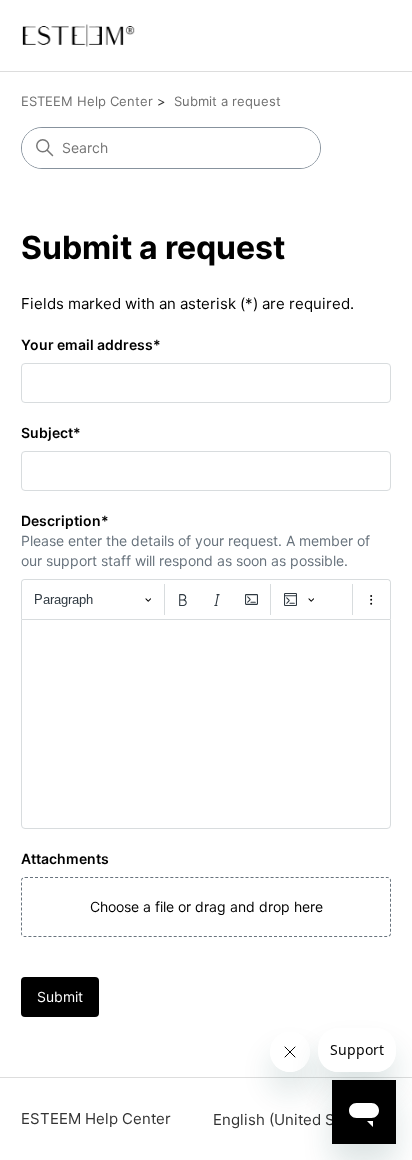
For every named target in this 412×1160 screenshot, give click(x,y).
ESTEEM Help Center (87, 101)
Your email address (91, 344)
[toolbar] (206, 599)
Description (65, 520)
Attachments (65, 858)
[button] (206, 907)
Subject (51, 432)
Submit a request (227, 101)
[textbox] (206, 724)
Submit (60, 996)
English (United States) (296, 1119)
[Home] (78, 35)
